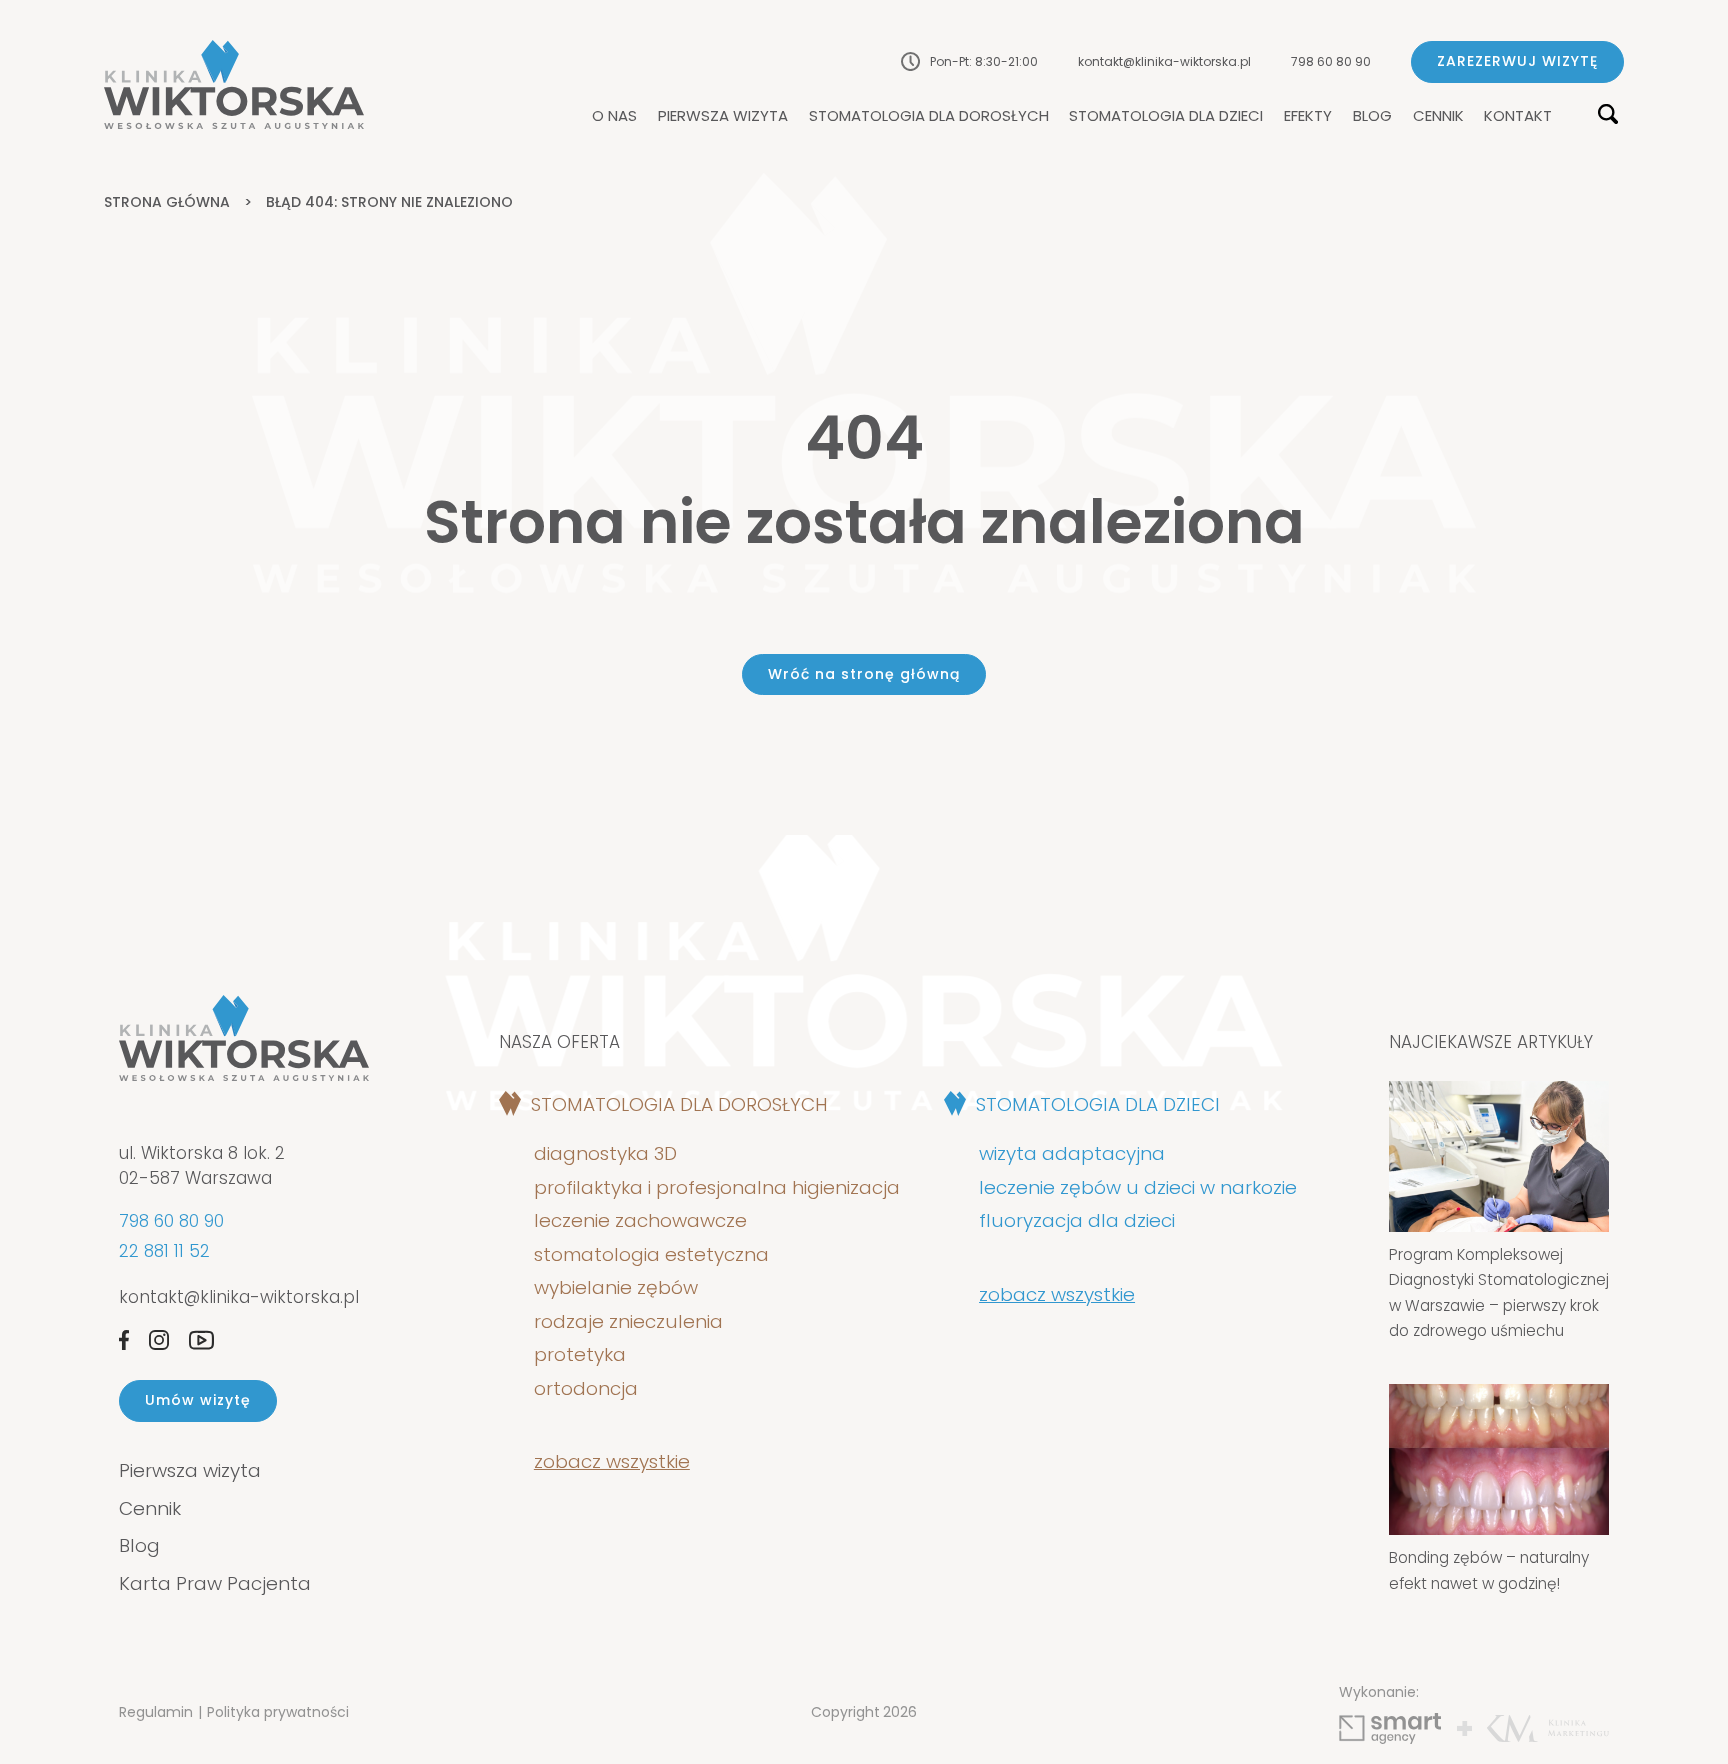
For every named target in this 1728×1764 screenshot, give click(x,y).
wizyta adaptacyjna (1072, 1154)
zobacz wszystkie (612, 1462)
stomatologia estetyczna (651, 1255)
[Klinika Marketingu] (1548, 1728)
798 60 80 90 (1331, 61)
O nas (614, 116)
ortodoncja (586, 1389)
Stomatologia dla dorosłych (929, 116)
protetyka (580, 1355)
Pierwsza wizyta (723, 116)
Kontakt (1518, 116)
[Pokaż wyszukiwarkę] (1608, 115)
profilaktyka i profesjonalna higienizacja (717, 1188)
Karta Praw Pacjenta (215, 1583)
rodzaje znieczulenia (628, 1322)
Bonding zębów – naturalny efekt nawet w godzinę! (1489, 1570)
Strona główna (167, 202)
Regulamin (156, 1712)
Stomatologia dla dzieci (1166, 116)
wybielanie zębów (616, 1288)
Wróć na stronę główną (864, 674)
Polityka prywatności (278, 1712)
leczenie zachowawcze (640, 1221)
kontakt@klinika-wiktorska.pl (1164, 61)
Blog (1372, 116)
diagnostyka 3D (610, 1154)
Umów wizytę (198, 1400)
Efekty (1308, 116)
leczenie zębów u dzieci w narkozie (1138, 1188)
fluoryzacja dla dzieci (1077, 1221)
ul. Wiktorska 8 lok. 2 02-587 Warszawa (202, 1166)
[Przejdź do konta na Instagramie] (159, 1340)
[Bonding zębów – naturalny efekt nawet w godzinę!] (1499, 1459)
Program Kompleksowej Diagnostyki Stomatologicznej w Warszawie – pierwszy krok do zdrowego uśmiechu (1499, 1293)
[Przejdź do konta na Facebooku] (124, 1340)
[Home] (234, 84)
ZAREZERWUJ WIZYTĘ (1517, 61)
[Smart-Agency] (1390, 1728)
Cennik (1438, 116)
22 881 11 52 (164, 1251)
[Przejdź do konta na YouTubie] (201, 1340)
